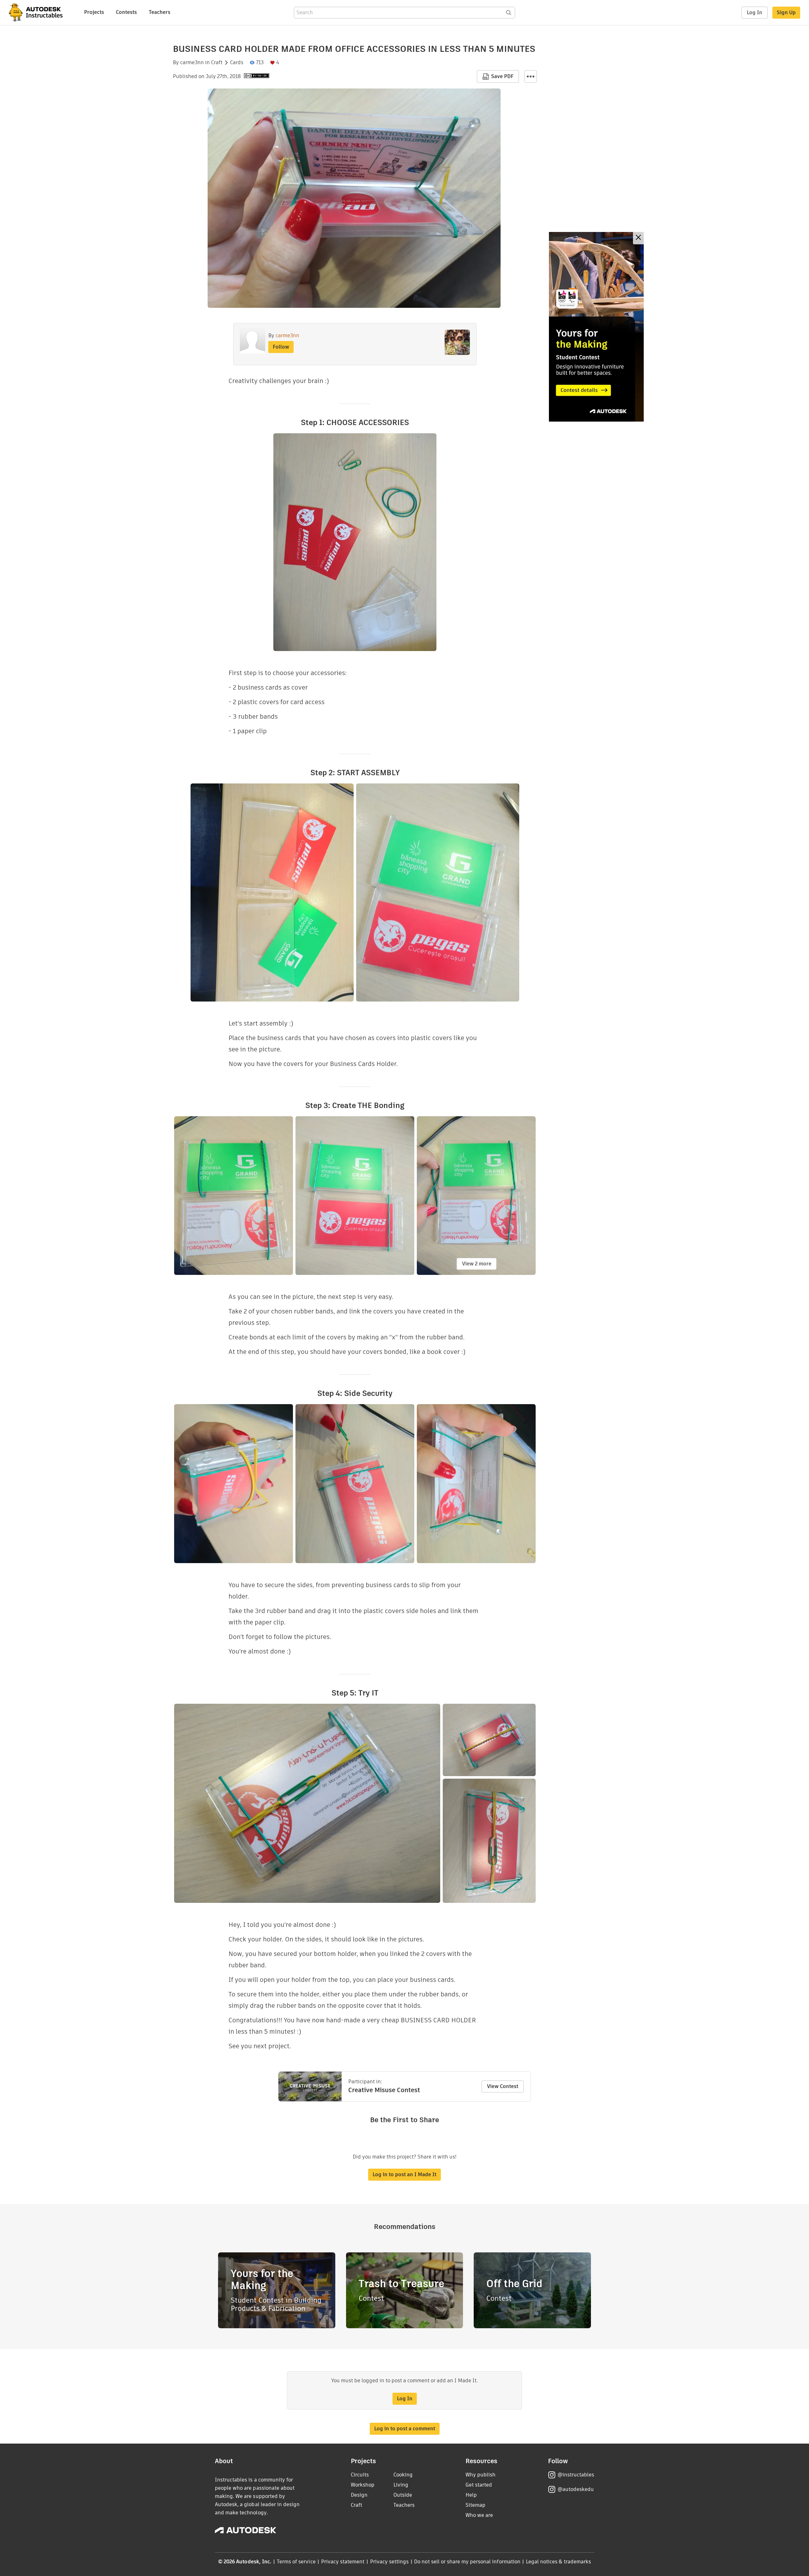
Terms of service (296, 2562)
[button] (531, 76)
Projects (94, 12)
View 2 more (477, 1264)
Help (471, 2495)
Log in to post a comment (405, 2429)
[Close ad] (638, 238)
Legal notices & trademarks (558, 2562)
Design (359, 2495)
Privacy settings (389, 2562)
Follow (281, 347)
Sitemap (475, 2505)
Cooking (403, 2475)
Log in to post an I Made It (404, 2174)
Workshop (363, 2485)
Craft (217, 63)
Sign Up (786, 12)
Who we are (479, 2515)
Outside (403, 2495)
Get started (479, 2485)
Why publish (481, 2475)
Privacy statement (343, 2562)
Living (401, 2485)
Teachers (160, 12)
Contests (126, 12)
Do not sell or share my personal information (467, 2562)
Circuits (360, 2475)
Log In (754, 12)
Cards (237, 63)
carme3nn (192, 63)
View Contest (503, 2086)
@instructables (576, 2475)
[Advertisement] (596, 327)
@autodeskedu (576, 2489)
